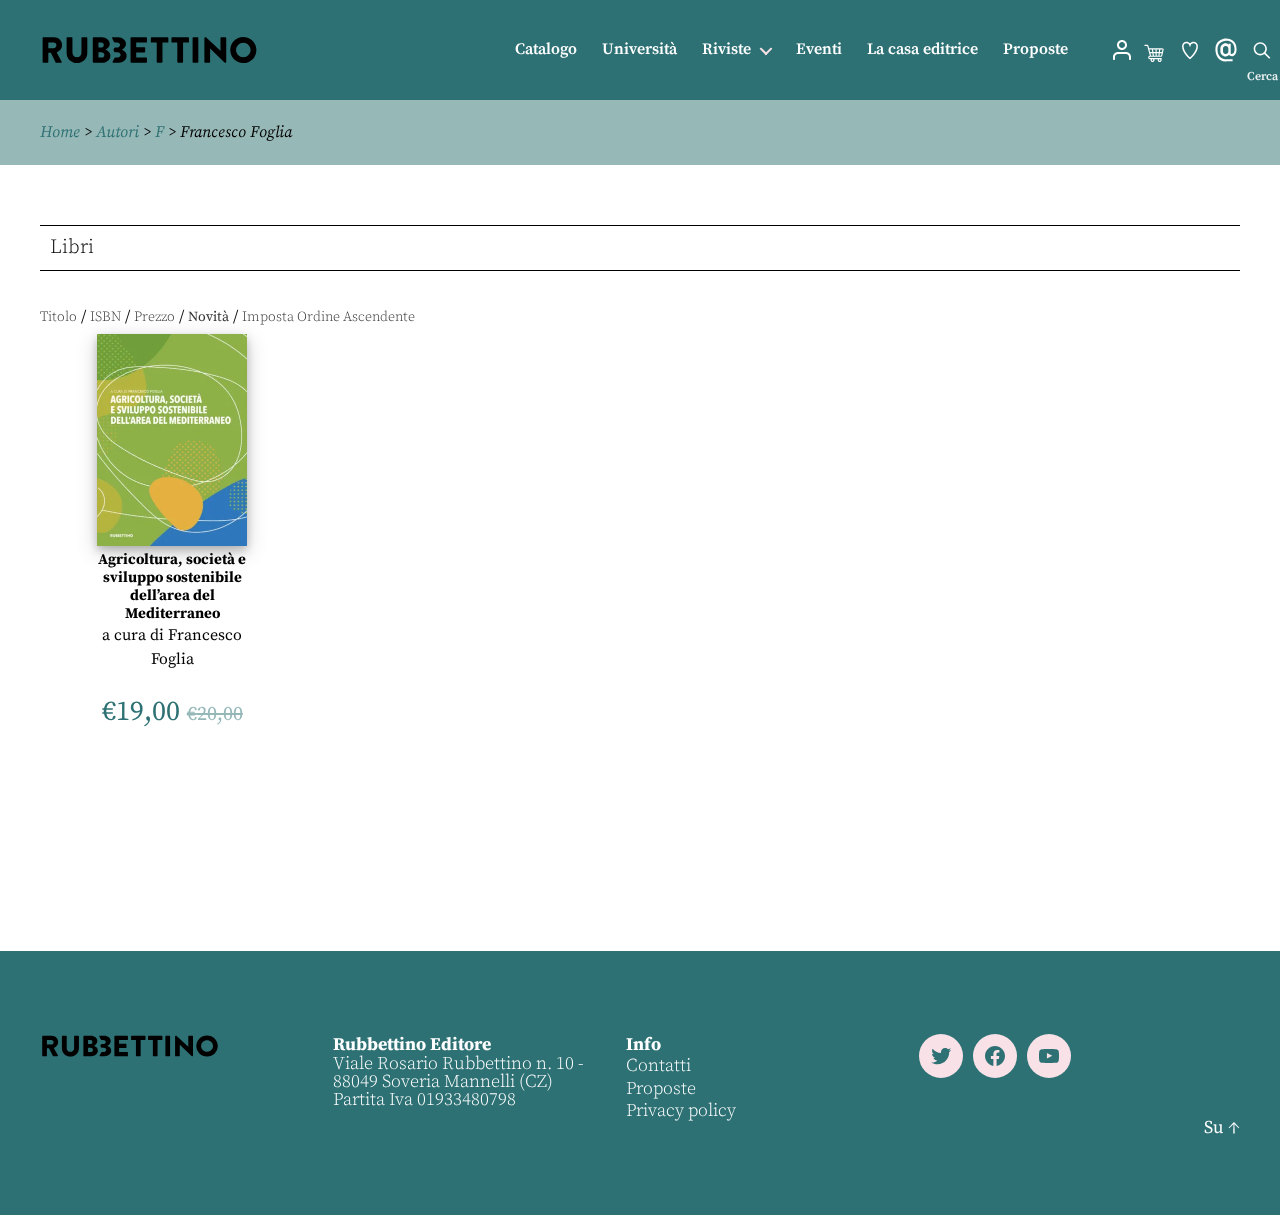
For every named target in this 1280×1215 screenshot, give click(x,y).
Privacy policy (681, 1110)
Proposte (1035, 49)
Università (639, 49)
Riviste (726, 49)
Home (60, 132)
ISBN (105, 317)
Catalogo (546, 49)
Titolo (58, 317)
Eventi (819, 49)
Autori (117, 132)
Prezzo (154, 317)
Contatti (658, 1065)
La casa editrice (922, 49)
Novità (208, 317)
